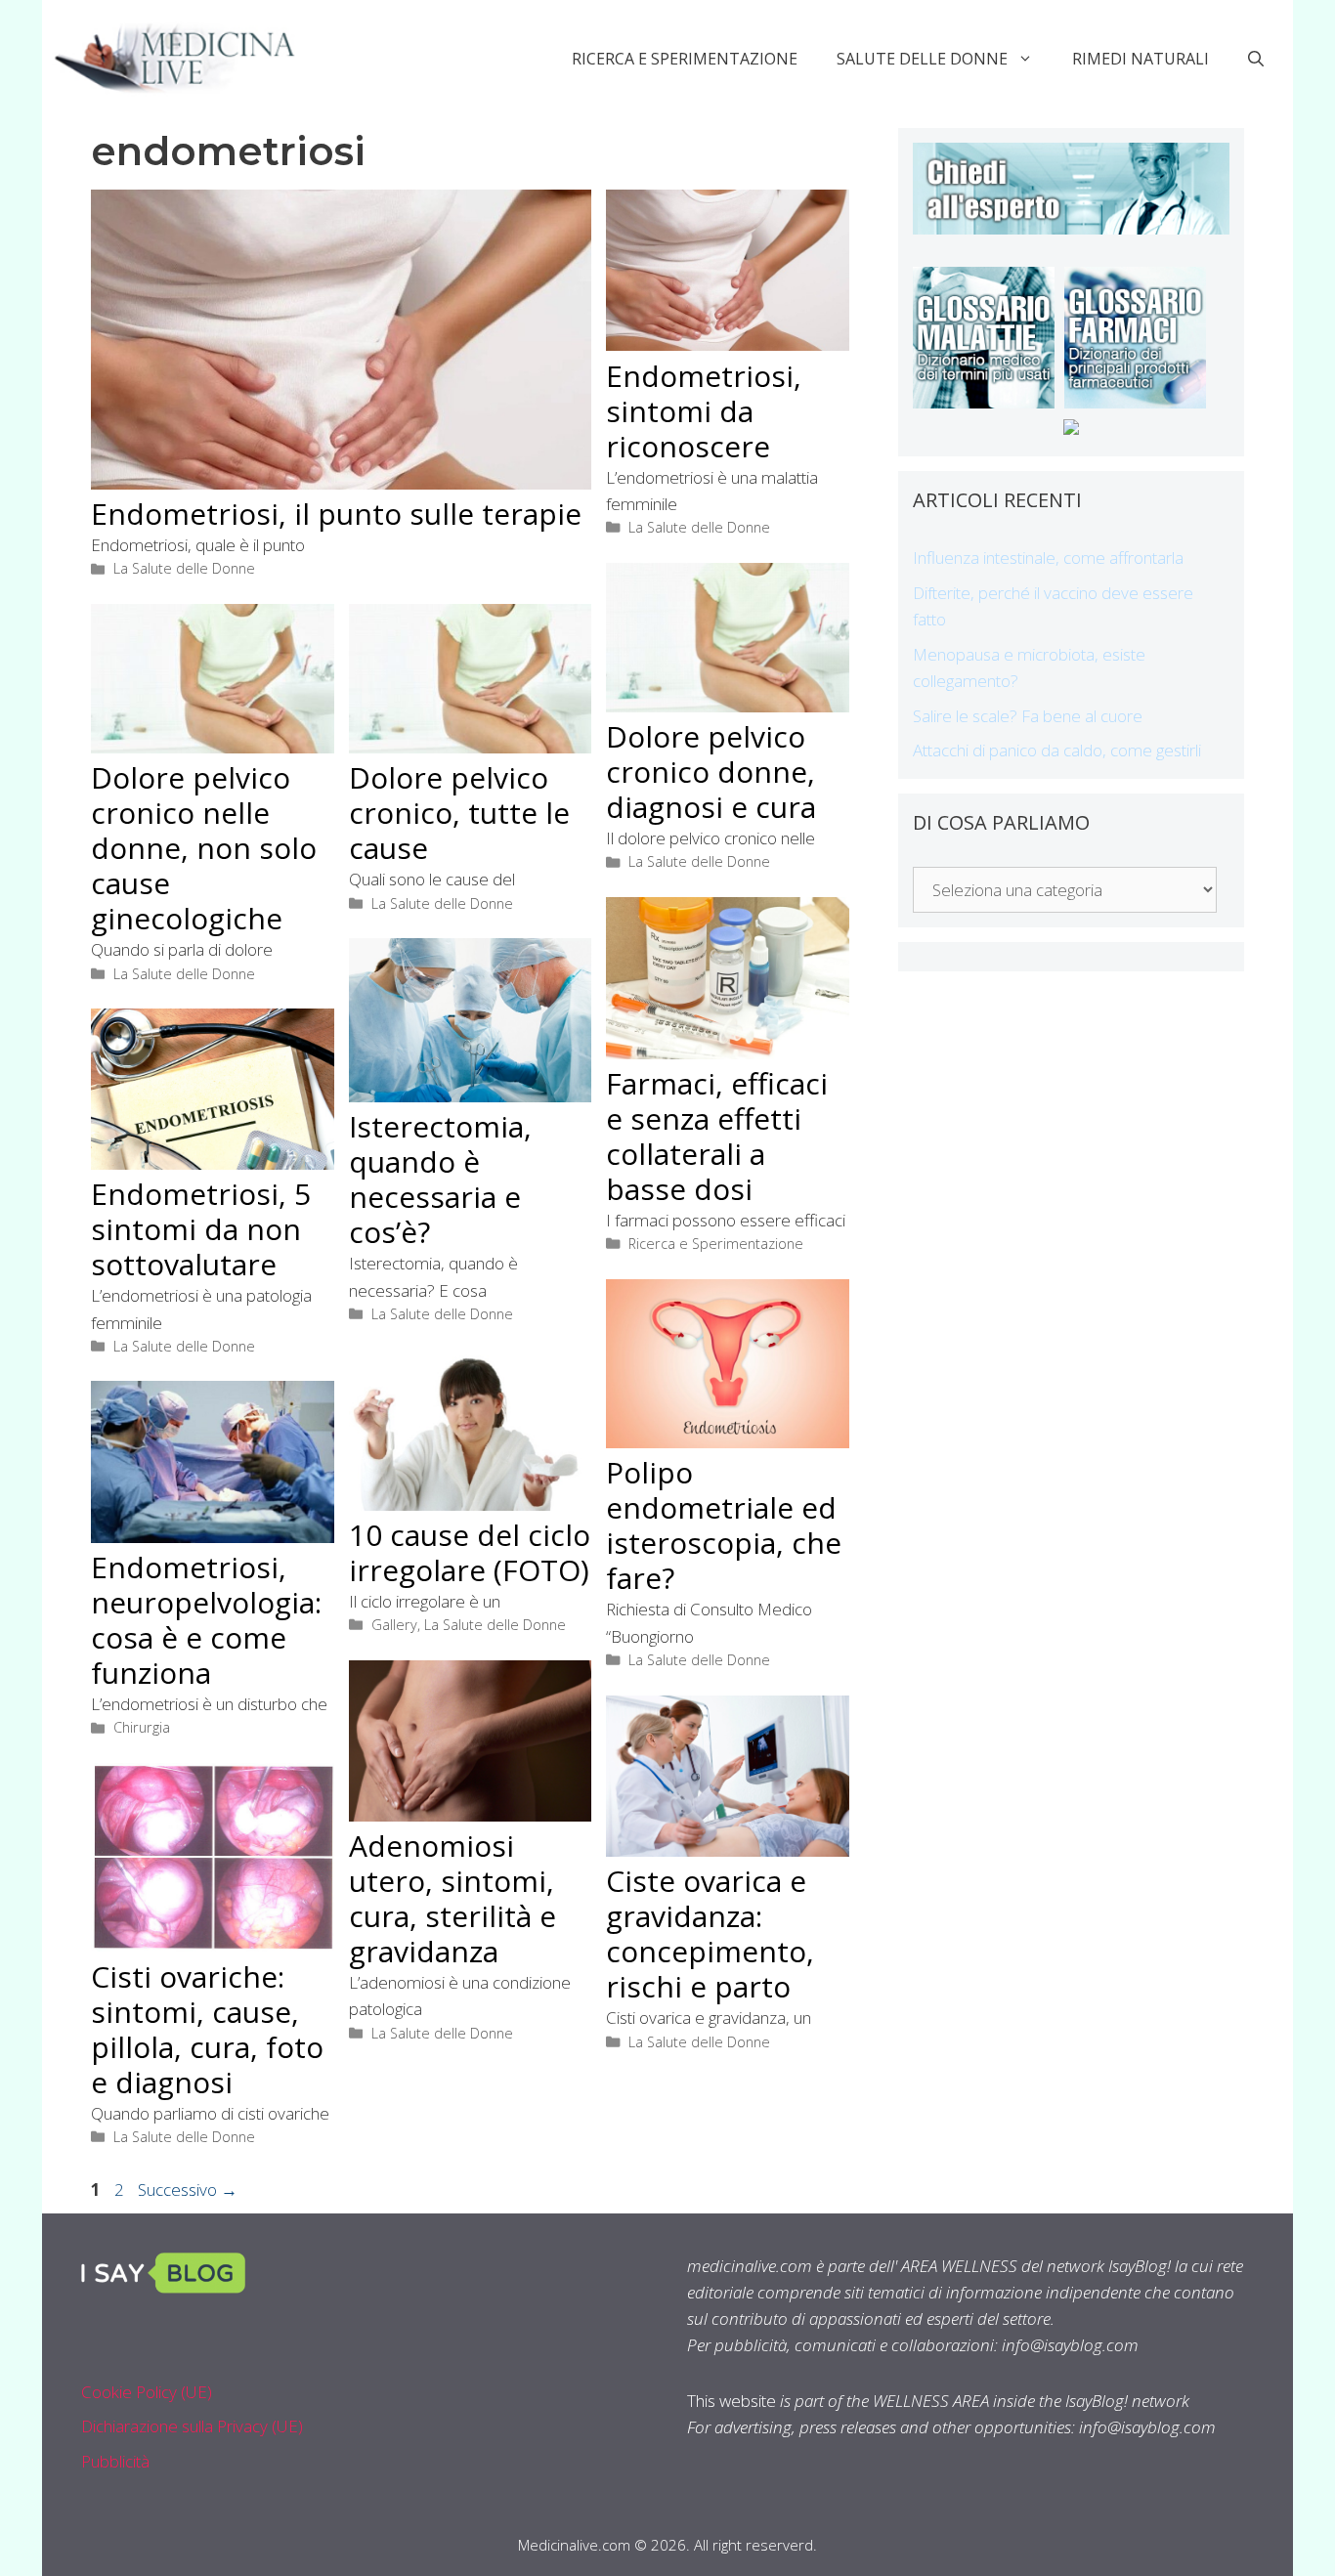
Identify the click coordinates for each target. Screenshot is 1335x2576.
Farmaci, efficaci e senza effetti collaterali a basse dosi (717, 1136)
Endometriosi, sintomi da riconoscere (704, 411)
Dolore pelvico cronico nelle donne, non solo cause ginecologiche (204, 848)
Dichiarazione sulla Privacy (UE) (192, 2426)
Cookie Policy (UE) (147, 2392)
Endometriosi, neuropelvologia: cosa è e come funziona (206, 1620)
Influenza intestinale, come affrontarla (1048, 558)
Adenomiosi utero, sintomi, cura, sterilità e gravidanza (452, 1898)
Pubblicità (115, 2461)
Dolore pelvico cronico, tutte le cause (459, 813)
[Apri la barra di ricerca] (1256, 59)
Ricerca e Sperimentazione (685, 59)
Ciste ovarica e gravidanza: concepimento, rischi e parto (710, 1933)
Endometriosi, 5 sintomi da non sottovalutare (201, 1229)
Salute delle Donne (922, 59)
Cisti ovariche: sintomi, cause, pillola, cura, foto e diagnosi (207, 2029)
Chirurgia (142, 1727)
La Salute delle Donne (184, 568)
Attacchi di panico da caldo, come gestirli (1057, 750)
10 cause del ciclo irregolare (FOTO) (470, 1552)
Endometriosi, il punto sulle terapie (336, 514)
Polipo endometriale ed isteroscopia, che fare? (724, 1525)
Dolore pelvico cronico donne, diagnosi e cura (711, 772)
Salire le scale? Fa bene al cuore (1028, 716)
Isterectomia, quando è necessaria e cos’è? (440, 1179)
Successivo (188, 2190)
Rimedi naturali (1141, 59)
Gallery (394, 1625)
